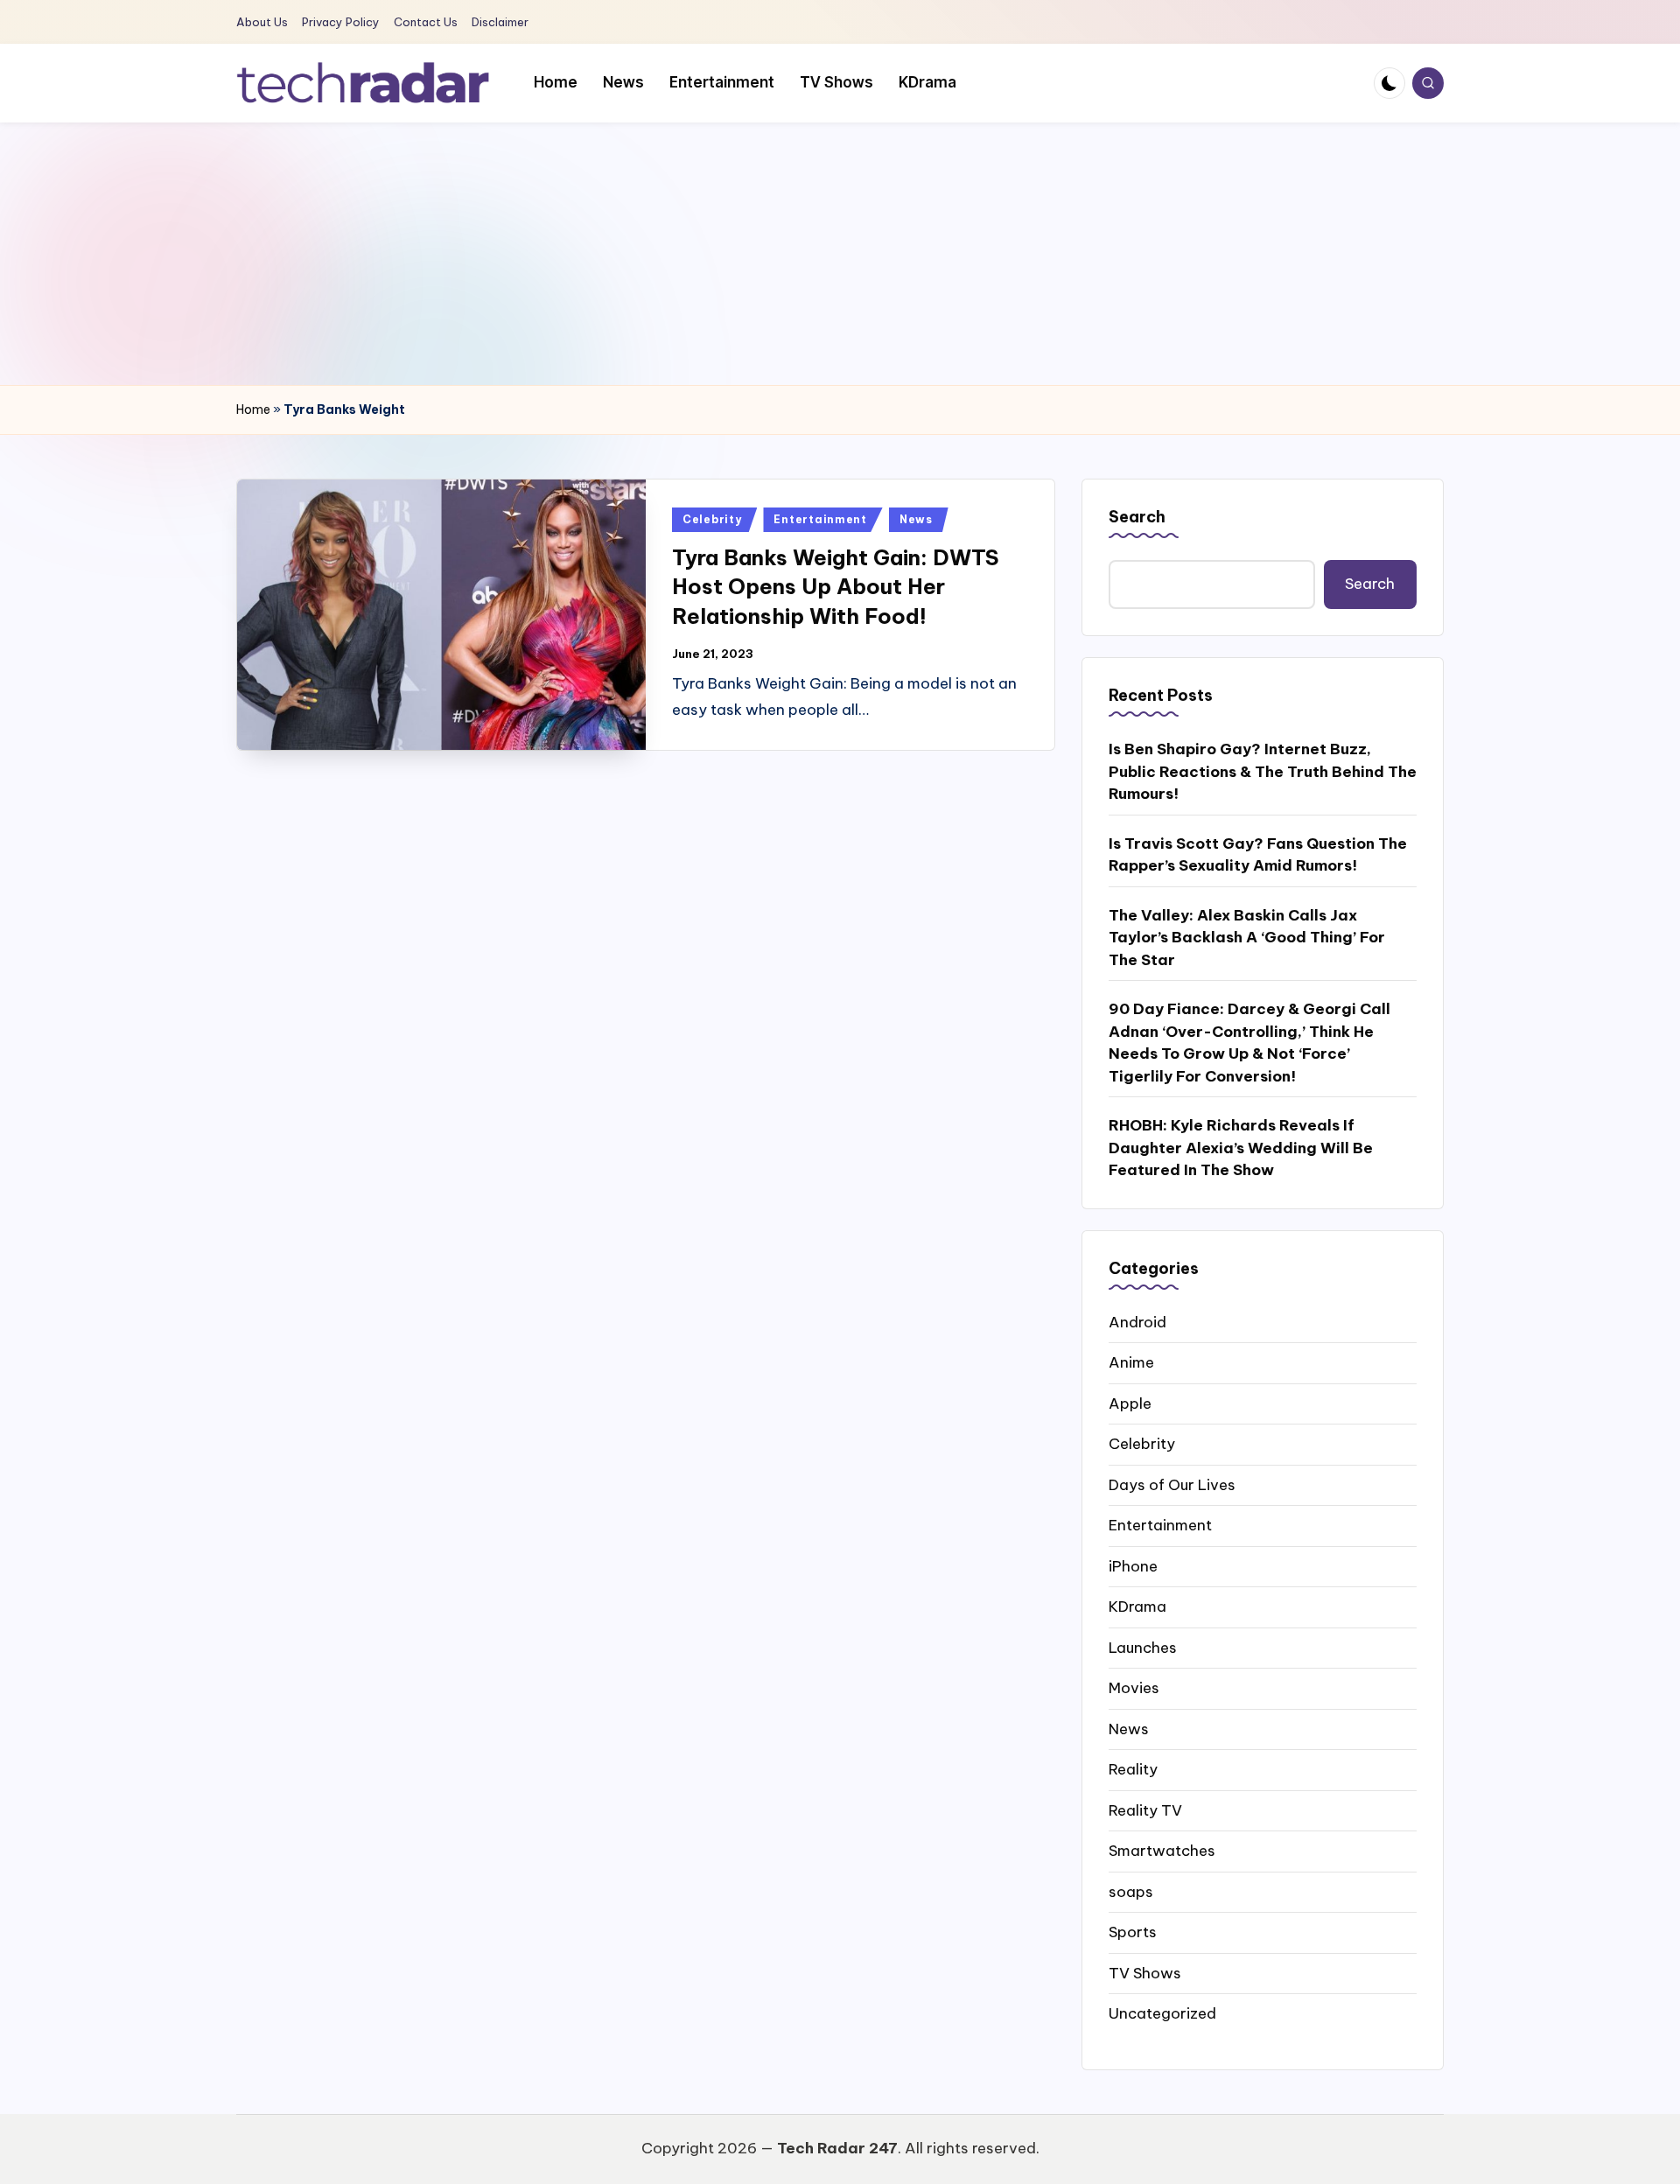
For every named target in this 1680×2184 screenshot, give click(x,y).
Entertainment (820, 519)
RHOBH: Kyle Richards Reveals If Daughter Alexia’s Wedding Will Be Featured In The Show (1241, 1148)
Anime (1131, 1362)
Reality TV (1145, 1810)
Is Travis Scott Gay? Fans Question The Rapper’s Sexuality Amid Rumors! (1258, 855)
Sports (1133, 1932)
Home (253, 409)
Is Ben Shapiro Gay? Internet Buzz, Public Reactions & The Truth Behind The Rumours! (1263, 771)
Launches (1143, 1648)
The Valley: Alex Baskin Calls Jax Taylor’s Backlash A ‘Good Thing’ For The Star (1247, 938)
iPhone (1133, 1566)
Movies (1134, 1688)
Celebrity (712, 519)
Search (1137, 517)
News (916, 519)
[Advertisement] (840, 254)
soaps (1131, 1892)
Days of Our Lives (1172, 1485)
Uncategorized (1162, 2013)
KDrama (1137, 1606)
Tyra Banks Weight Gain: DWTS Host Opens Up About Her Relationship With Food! (836, 587)
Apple (1130, 1403)
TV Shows (1145, 1973)
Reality (1133, 1769)
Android (1137, 1322)
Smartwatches (1162, 1851)
